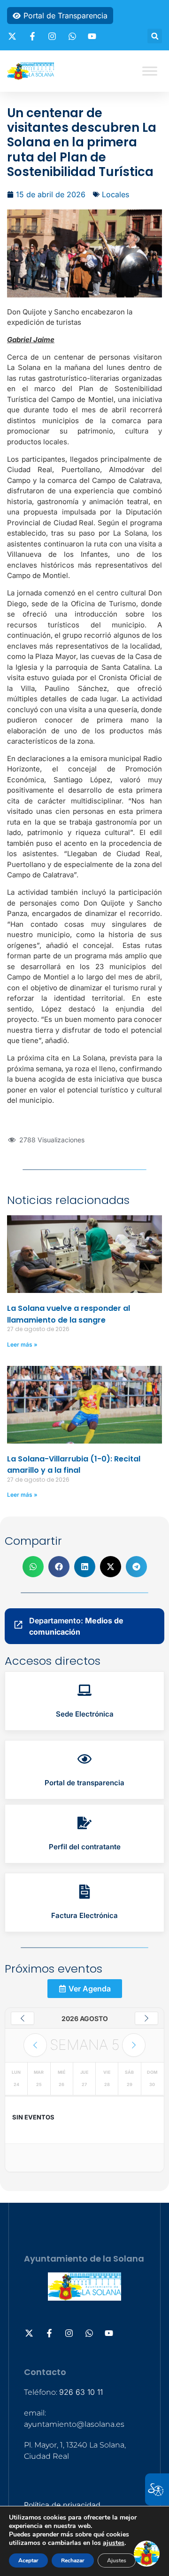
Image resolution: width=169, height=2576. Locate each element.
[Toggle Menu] (150, 71)
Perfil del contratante (85, 1847)
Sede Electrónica (85, 1714)
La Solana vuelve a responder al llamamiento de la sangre (69, 1314)
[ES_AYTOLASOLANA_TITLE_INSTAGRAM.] (54, 36)
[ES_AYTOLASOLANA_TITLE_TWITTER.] (14, 36)
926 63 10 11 (81, 2392)
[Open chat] (147, 2554)
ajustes (114, 2543)
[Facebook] (34, 36)
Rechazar (73, 2560)
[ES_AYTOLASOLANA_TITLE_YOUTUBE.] (93, 36)
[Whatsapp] (74, 36)
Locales (115, 194)
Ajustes (117, 2560)
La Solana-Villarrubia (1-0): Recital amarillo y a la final (74, 1465)
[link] (84, 1701)
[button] (155, 36)
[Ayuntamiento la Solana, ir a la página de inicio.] (31, 71)
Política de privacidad (62, 2505)
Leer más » (22, 1344)
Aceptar (28, 2560)
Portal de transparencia (84, 1783)
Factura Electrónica (84, 1915)
